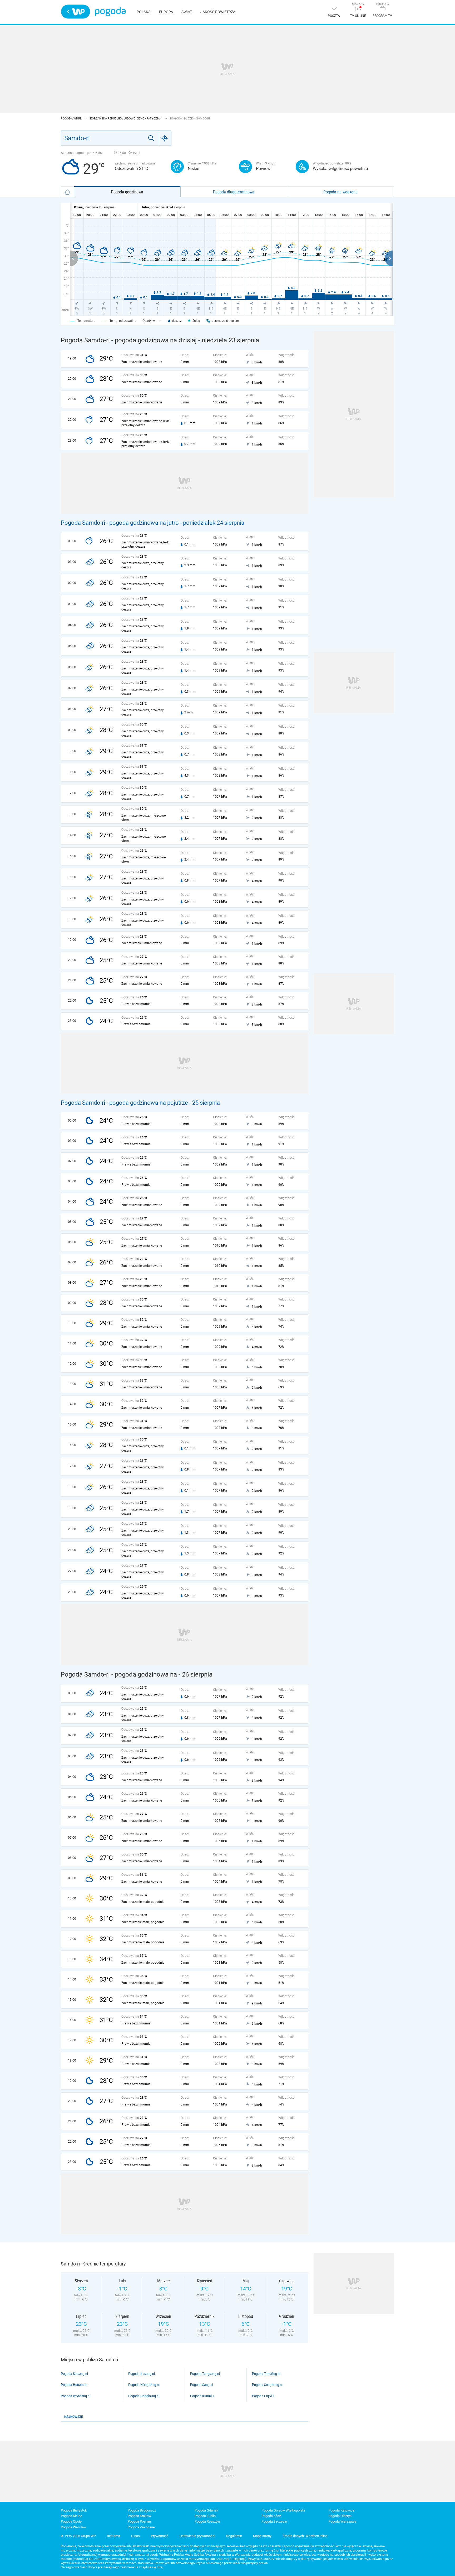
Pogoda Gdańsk (206, 2510)
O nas (135, 2536)
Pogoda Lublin (205, 2516)
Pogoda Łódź (271, 2516)
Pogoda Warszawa (342, 2521)
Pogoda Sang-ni (202, 2385)
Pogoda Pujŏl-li (263, 2396)
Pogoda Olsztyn (340, 2516)
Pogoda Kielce (71, 2516)
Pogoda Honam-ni (74, 2385)
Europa (166, 12)
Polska (144, 12)
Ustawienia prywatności (197, 2536)
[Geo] (165, 138)
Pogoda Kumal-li (202, 2396)
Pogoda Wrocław (74, 2527)
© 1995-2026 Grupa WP (78, 2536)
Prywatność (160, 2536)
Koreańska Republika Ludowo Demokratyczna (126, 119)
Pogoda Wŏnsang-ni (76, 2396)
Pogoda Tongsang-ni (205, 2374)
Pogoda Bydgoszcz (142, 2510)
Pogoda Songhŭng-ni (267, 2385)
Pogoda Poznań (139, 2521)
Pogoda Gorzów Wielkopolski (283, 2510)
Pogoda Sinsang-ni (74, 2374)
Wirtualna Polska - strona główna (76, 12)
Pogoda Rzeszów (207, 2521)
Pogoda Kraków (139, 2516)
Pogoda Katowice (341, 2510)
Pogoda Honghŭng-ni (144, 2396)
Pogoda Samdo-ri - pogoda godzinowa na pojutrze (124, 1103)
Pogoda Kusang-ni (142, 2374)
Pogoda (110, 12)
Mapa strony (262, 2536)
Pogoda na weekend (340, 192)
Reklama (113, 2536)
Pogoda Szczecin (274, 2521)
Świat (187, 12)
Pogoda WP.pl (72, 119)
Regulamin (234, 2536)
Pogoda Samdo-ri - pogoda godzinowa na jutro (120, 523)
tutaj (160, 2567)
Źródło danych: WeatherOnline (305, 2536)
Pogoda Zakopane (141, 2527)
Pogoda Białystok (74, 2510)
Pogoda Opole (71, 2521)
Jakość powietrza (218, 12)
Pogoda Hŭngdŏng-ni (144, 2385)
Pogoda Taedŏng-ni (266, 2374)
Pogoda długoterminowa (234, 192)
